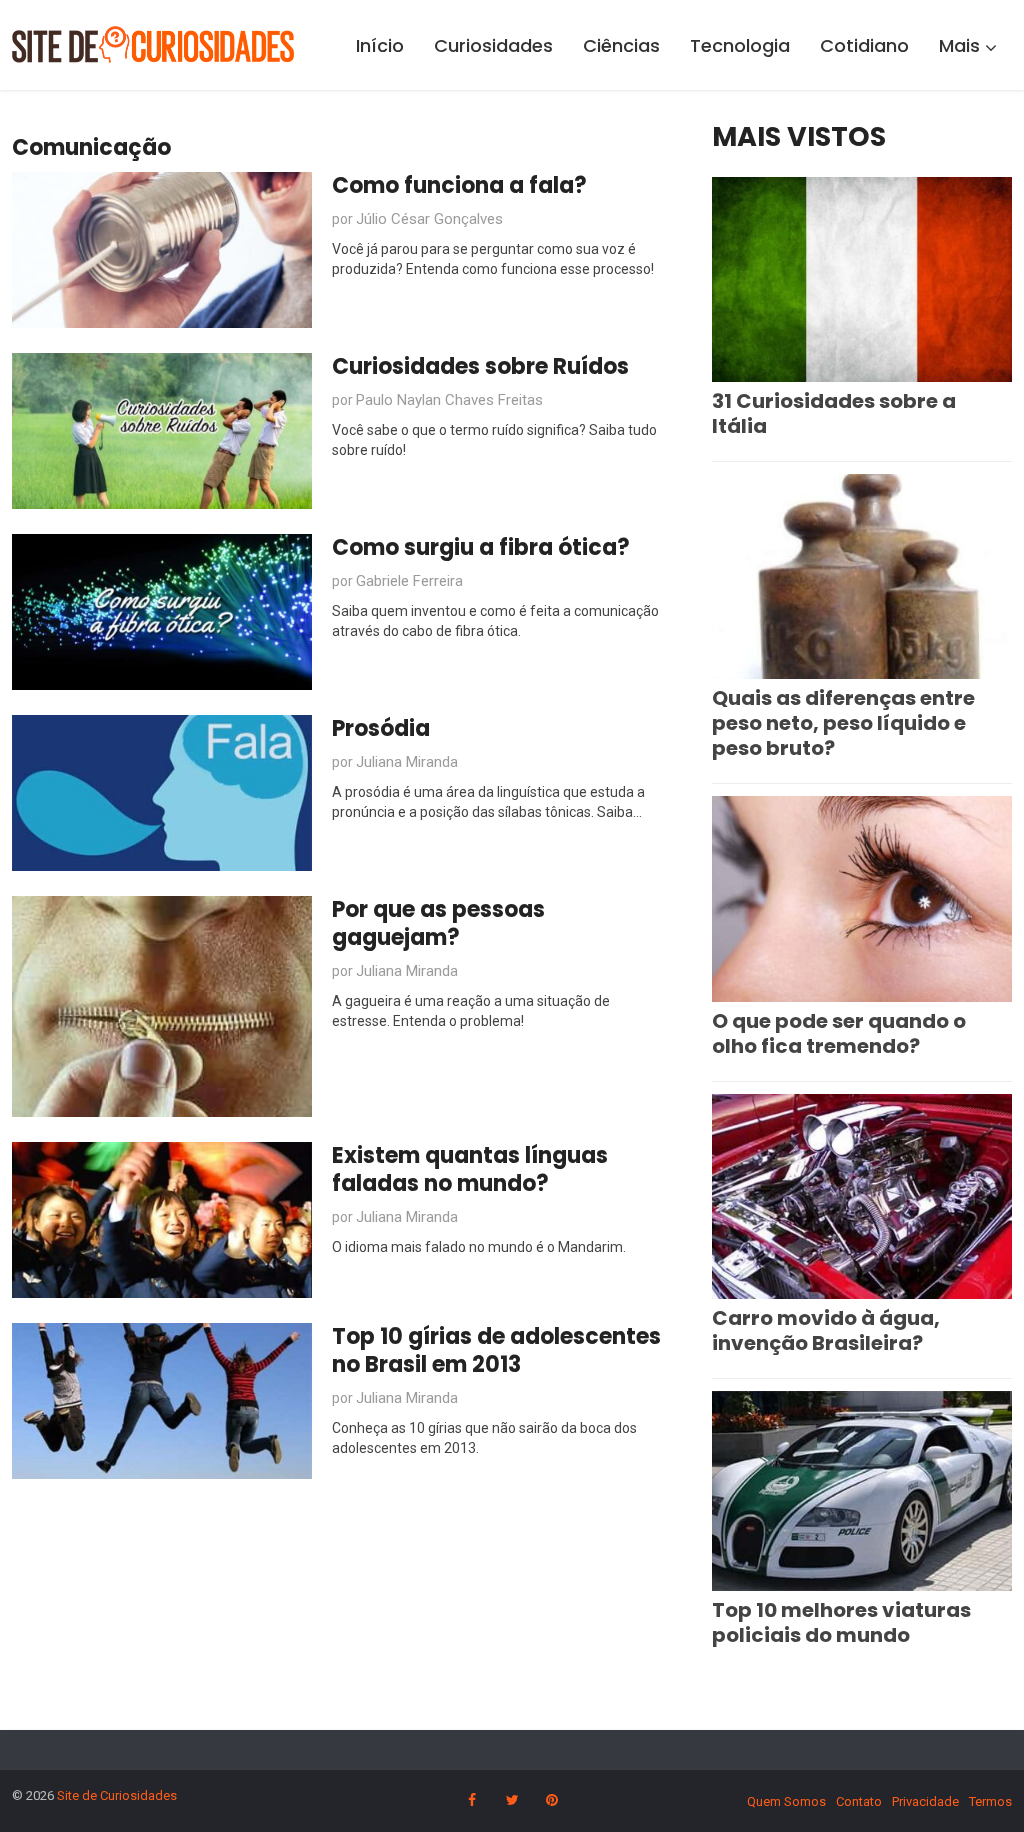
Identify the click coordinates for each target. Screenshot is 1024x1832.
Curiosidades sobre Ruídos (480, 366)
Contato (859, 1801)
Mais (959, 45)
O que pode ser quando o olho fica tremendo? (839, 1033)
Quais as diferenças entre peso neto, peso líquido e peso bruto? (843, 723)
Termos (990, 1801)
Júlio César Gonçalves (429, 219)
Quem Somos (786, 1801)
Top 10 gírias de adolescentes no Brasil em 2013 (496, 1350)
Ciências (621, 45)
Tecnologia (740, 45)
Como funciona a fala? (459, 185)
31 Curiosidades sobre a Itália (834, 413)
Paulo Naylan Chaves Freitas (449, 400)
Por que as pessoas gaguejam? (438, 923)
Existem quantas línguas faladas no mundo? (470, 1169)
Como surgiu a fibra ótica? (481, 547)
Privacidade (925, 1801)
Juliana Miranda (407, 762)
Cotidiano (864, 45)
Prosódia (381, 728)
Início (380, 45)
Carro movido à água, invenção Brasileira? (826, 1330)
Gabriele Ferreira (409, 581)
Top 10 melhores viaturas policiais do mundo (841, 1622)
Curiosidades (493, 45)
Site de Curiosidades (117, 1795)
